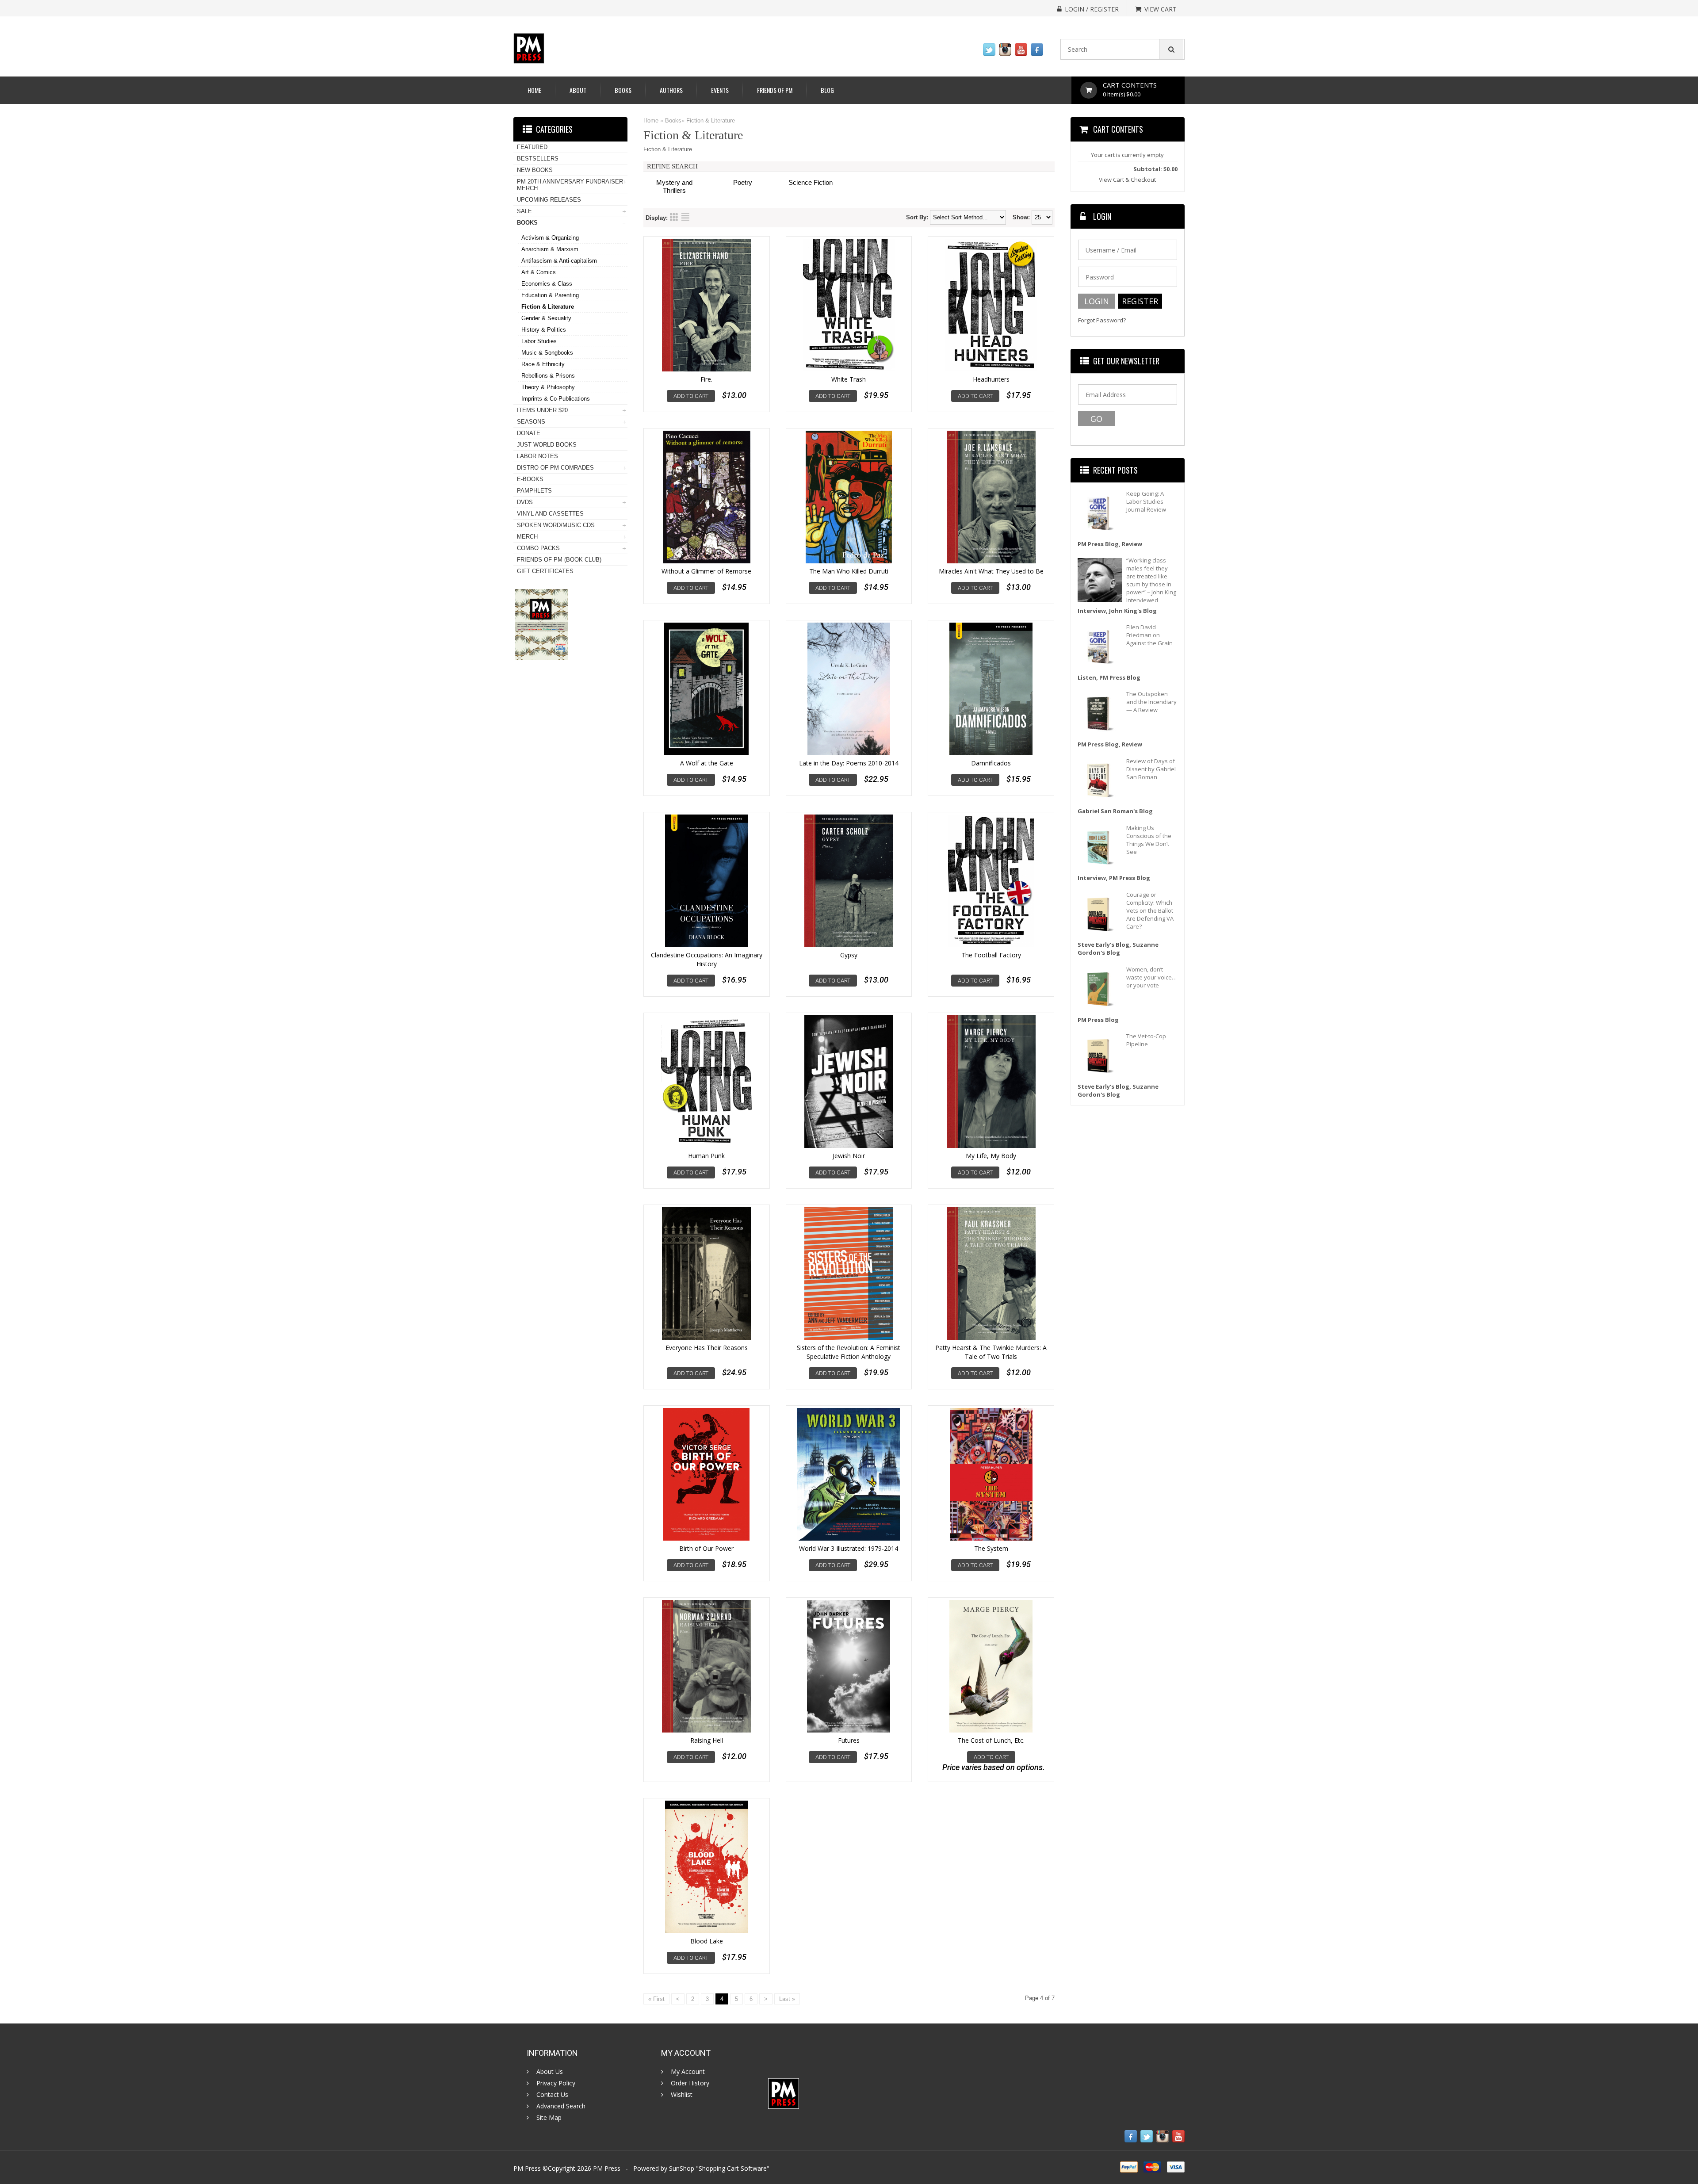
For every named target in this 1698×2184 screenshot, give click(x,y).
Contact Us (552, 2095)
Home (534, 90)
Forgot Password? (1102, 320)
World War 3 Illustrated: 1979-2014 (849, 1548)
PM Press (607, 2168)
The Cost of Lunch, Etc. (991, 1740)
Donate (529, 433)
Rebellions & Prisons (548, 376)
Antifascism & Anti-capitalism (559, 261)
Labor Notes (537, 456)
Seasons (531, 422)
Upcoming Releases (549, 200)
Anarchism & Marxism (550, 249)
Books (623, 90)
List (685, 217)
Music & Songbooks (547, 353)
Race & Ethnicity (543, 364)
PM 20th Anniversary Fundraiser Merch (570, 185)
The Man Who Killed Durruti (849, 571)
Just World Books (547, 445)
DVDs (525, 502)
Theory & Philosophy (548, 387)
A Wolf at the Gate (707, 763)
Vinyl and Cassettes (550, 514)
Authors (671, 90)
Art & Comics (539, 272)
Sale (524, 211)
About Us (550, 2072)
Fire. (706, 379)
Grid (674, 217)
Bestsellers (538, 159)
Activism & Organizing (550, 238)
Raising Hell (707, 1740)
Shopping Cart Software (733, 2168)
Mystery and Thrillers (674, 186)
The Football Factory (991, 955)
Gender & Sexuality (546, 318)
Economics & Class (547, 284)
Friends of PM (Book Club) (559, 560)
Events (720, 90)
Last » (787, 1999)
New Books (535, 170)
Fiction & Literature (711, 120)
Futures (849, 1740)
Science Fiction (811, 182)
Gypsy (849, 955)
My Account (688, 2072)
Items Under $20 (542, 410)
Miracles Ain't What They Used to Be (991, 571)
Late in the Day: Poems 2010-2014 (849, 763)
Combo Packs (538, 548)
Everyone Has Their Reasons (707, 1348)
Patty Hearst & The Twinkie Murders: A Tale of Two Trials (991, 1352)
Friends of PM (775, 90)
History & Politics (544, 330)
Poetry (743, 182)
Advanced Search (561, 2106)
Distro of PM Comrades (555, 468)
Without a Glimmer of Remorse (706, 571)
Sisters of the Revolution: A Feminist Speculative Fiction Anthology (849, 1352)
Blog (827, 90)
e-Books (530, 479)
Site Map (549, 2118)
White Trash (849, 379)
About (578, 90)
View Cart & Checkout (1127, 180)
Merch (527, 537)
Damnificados (991, 763)
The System (991, 1548)
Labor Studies (539, 341)
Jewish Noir (849, 1156)
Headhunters (991, 379)
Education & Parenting (550, 295)
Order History (690, 2083)
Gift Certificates (545, 571)
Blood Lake (707, 1941)
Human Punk (706, 1156)
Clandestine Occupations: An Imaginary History (707, 959)
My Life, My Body (991, 1156)
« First (656, 1999)
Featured (532, 147)
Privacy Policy (556, 2083)
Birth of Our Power (706, 1548)
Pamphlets (534, 491)
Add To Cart (691, 396)
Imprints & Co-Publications (556, 399)
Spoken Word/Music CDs (556, 525)
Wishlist (682, 2095)
